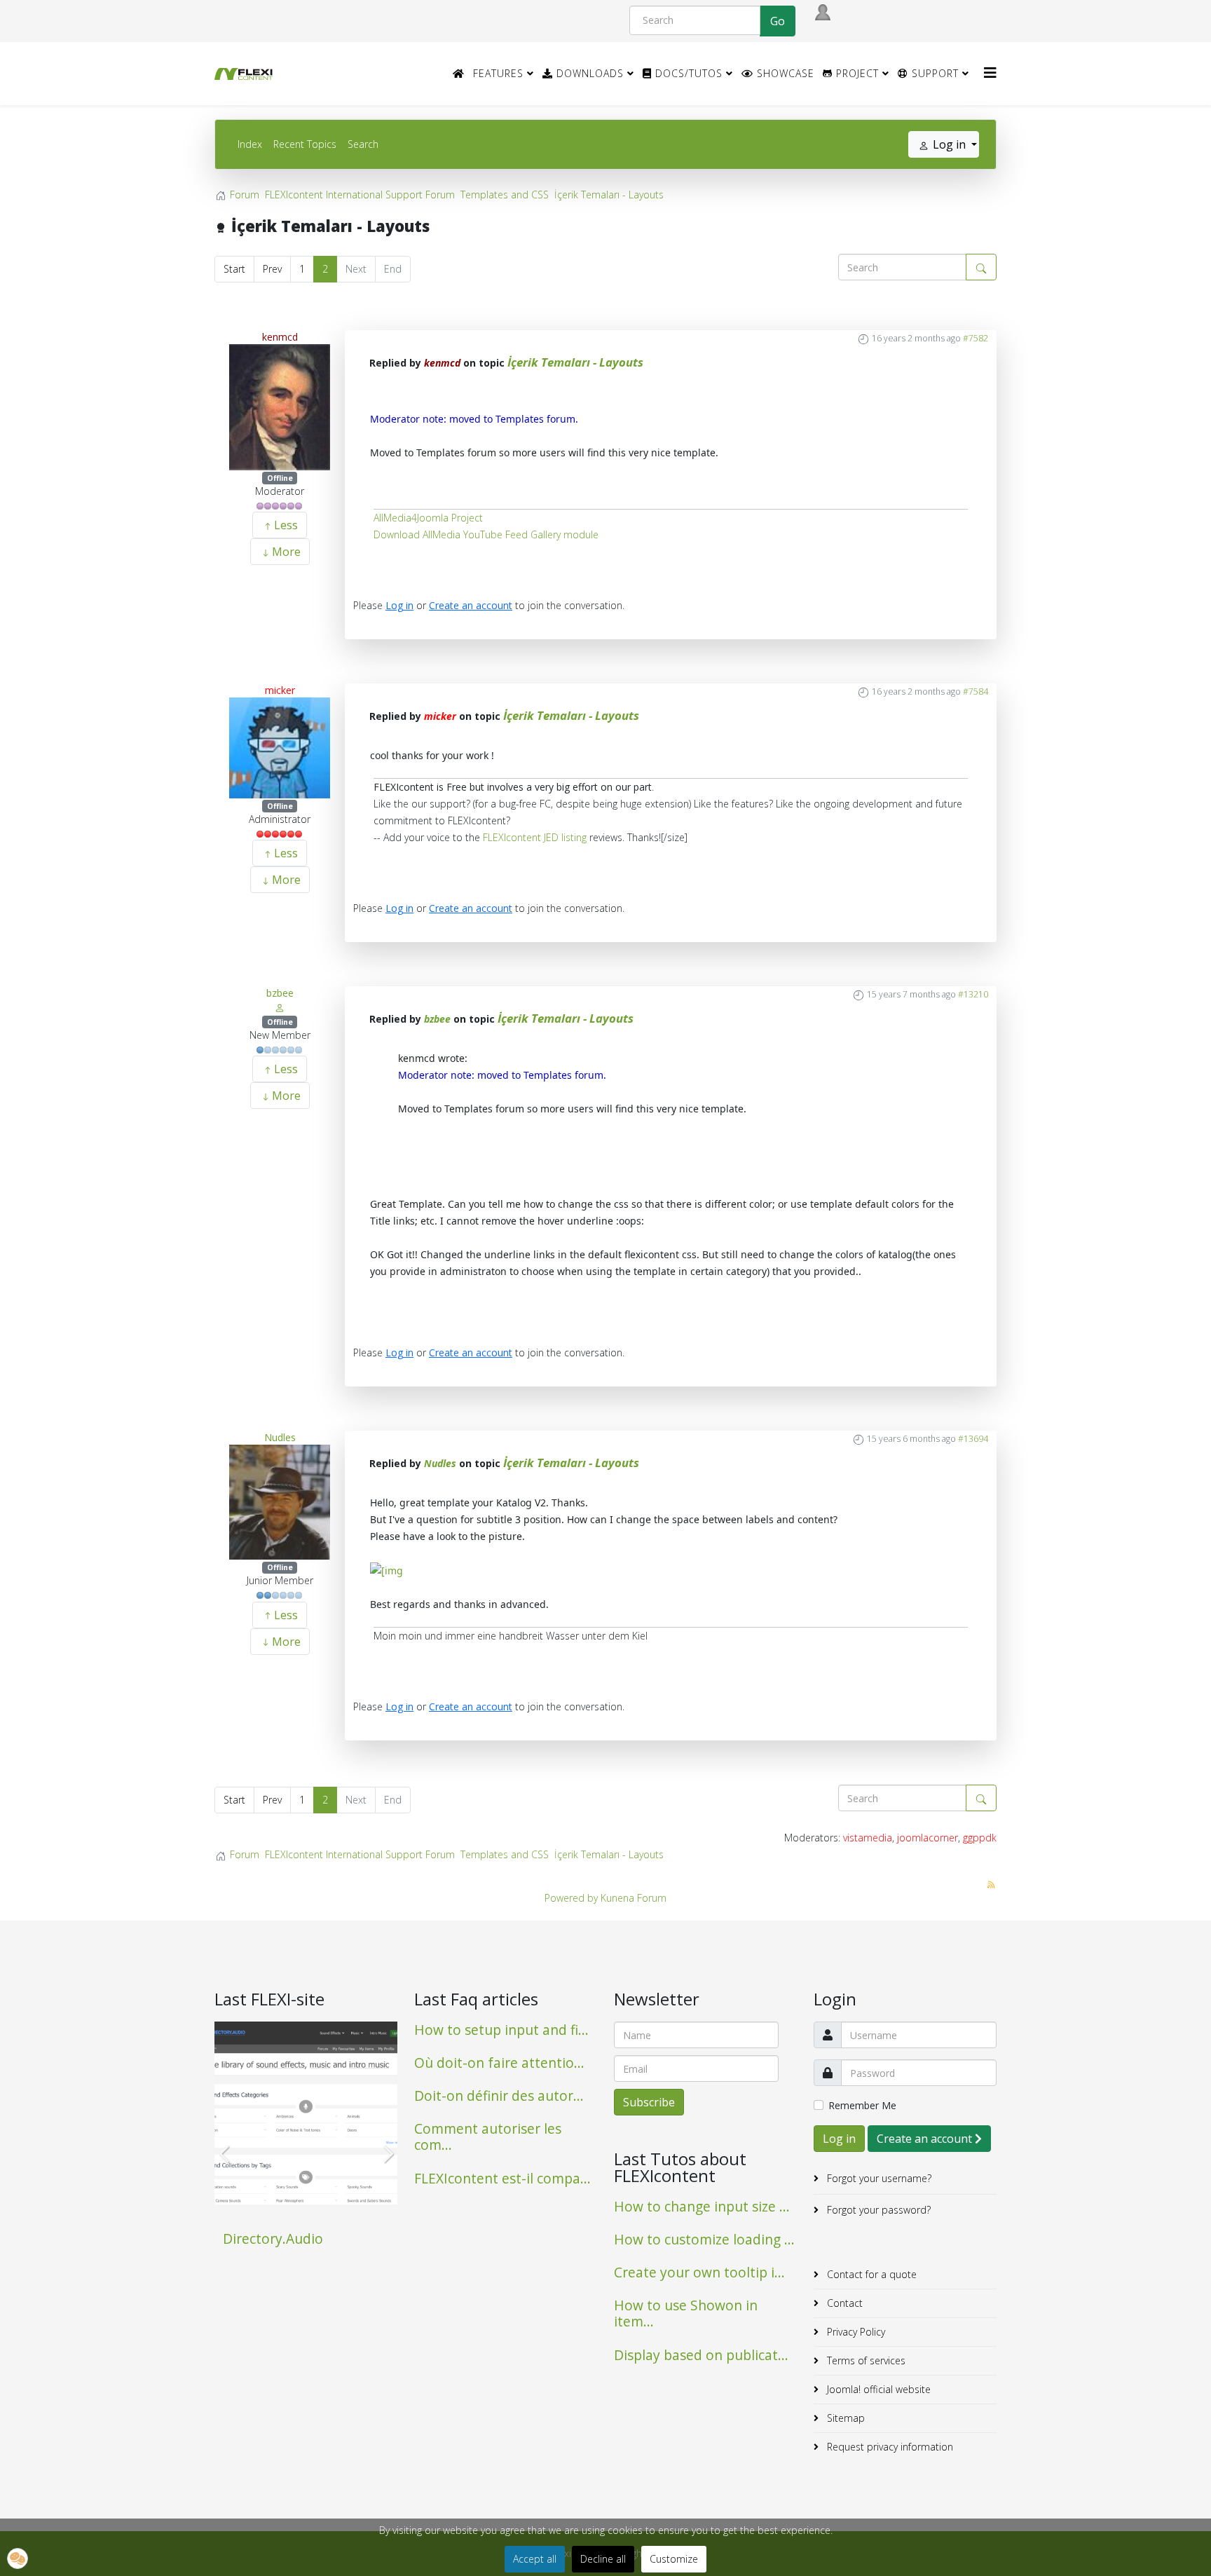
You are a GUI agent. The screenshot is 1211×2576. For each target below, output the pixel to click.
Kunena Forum (634, 1898)
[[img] (386, 1570)
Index (250, 144)
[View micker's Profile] (280, 748)
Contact (843, 2303)
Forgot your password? (877, 2210)
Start (234, 269)
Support (933, 73)
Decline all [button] (603, 2559)
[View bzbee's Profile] (280, 1007)
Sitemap (844, 2418)
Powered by (571, 1898)
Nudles (280, 1437)
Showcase (784, 73)
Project (856, 73)
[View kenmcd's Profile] (280, 407)
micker (280, 690)
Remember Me (862, 2105)
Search (363, 144)
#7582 (976, 338)
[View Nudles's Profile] (280, 1502)
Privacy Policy (855, 2332)
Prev (272, 269)
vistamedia (868, 1838)
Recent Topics (305, 144)
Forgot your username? (878, 2178)
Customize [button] (674, 2559)
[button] (18, 2558)
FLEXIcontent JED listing (535, 837)
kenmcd (280, 337)
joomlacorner (928, 1838)
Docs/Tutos (687, 73)
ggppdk (980, 1838)
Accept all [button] (535, 2559)
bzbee (280, 993)
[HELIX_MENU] (990, 73)
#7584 (976, 691)
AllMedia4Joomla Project (428, 518)
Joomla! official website (877, 2389)
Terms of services (865, 2360)
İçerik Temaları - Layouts (575, 362)
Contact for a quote (870, 2274)
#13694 (973, 1439)
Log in (399, 605)
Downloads (588, 73)
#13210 (973, 994)
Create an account (471, 605)
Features (498, 73)
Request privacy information (889, 2447)
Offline (280, 478)
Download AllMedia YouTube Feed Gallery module (486, 534)
